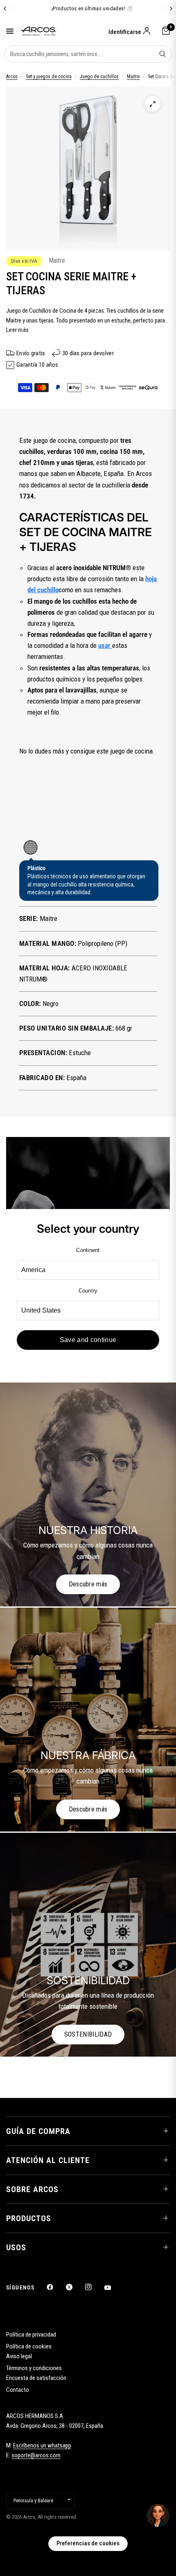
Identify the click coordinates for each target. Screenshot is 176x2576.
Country (88, 1291)
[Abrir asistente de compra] (158, 2515)
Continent (88, 1250)
